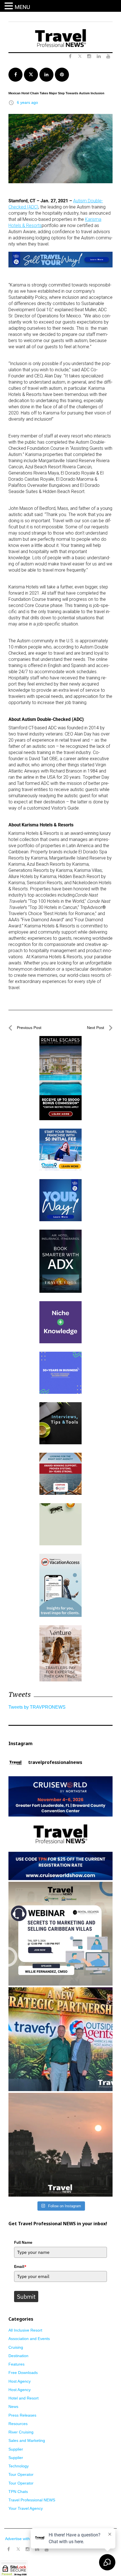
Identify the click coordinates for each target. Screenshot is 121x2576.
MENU (22, 7)
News (13, 2407)
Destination (18, 2356)
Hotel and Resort (23, 2398)
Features (16, 2364)
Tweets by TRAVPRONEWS (37, 1707)
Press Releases (22, 2415)
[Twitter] (18, 2547)
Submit (26, 2297)
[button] (10, 6)
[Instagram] (28, 2549)
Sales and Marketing (27, 2440)
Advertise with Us (20, 2539)
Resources (18, 2424)
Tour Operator (21, 2474)
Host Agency (20, 2381)
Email (20, 2266)
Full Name (23, 2242)
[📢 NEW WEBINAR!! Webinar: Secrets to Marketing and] (60, 1934)
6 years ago (27, 102)
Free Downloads (23, 2373)
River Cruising (21, 2432)
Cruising (16, 2347)
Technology (19, 2466)
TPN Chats (18, 2492)
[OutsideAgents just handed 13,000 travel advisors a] (60, 2039)
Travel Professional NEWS (32, 2500)
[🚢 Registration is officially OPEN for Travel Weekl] (60, 1828)
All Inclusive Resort (25, 2330)
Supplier (16, 2449)
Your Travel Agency (26, 2508)
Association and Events (29, 2339)
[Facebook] (8, 2549)
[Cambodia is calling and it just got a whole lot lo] (60, 2145)
